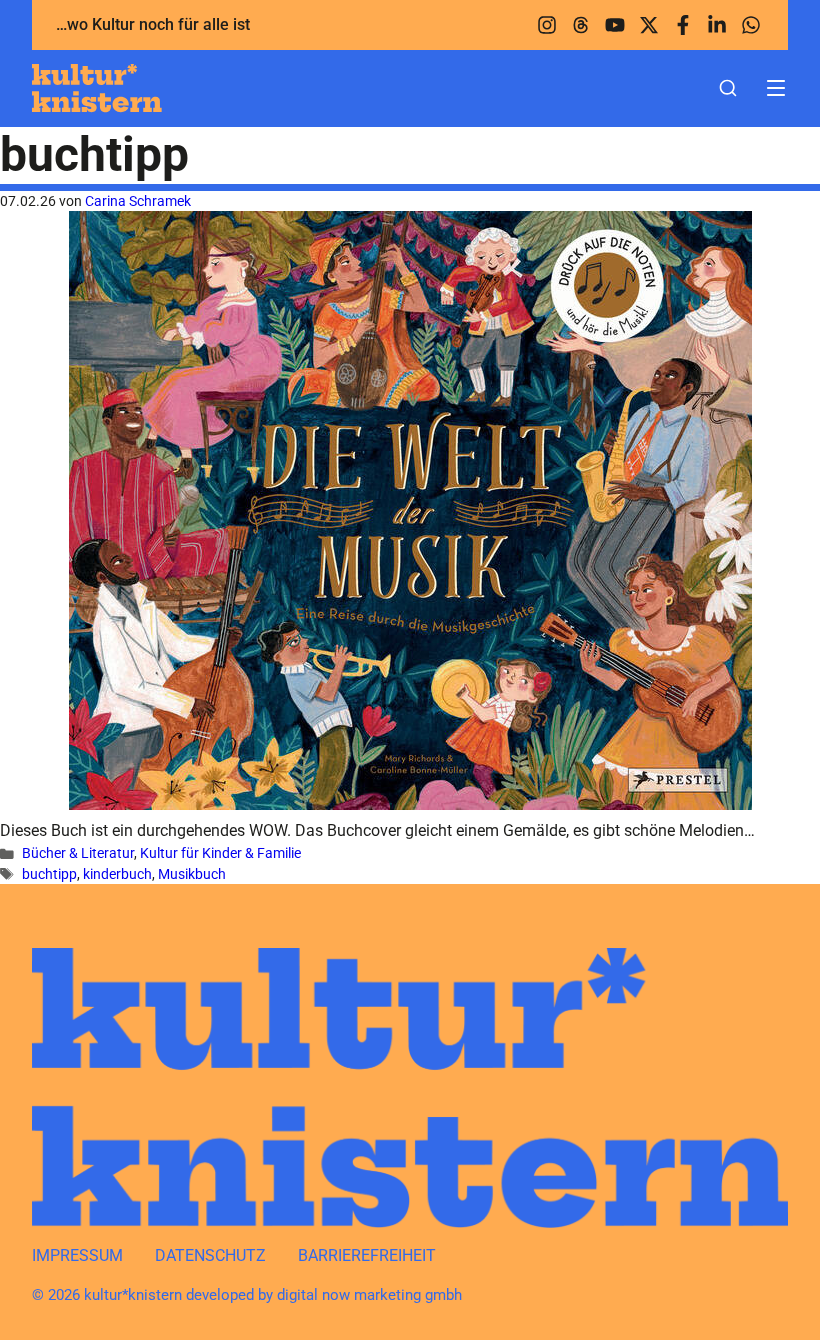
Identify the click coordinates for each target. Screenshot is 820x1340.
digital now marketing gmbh (369, 1295)
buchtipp (49, 874)
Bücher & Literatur (78, 853)
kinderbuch (117, 874)
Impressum (77, 1255)
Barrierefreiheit (367, 1255)
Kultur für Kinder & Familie (220, 853)
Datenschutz (210, 1255)
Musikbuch (192, 874)
